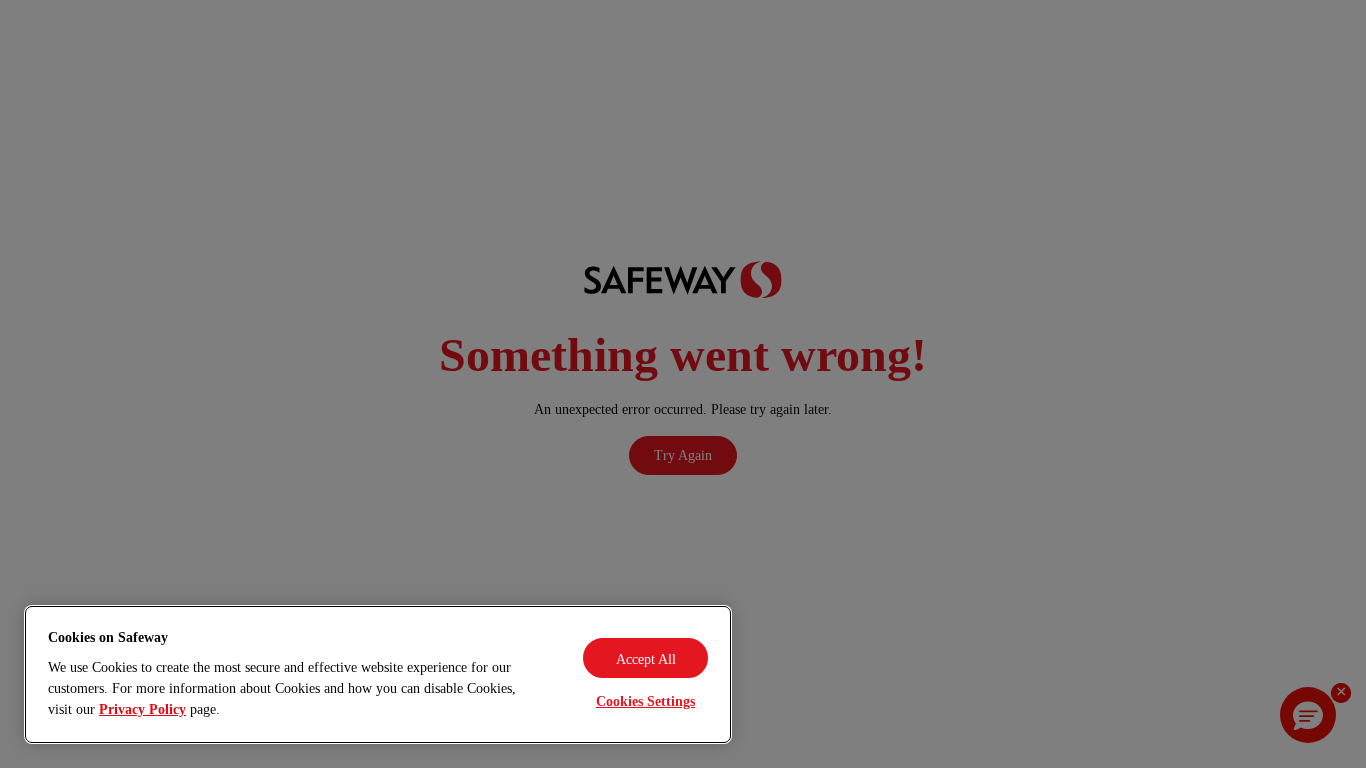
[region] (378, 674)
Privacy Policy (142, 709)
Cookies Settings (645, 701)
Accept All (646, 659)
